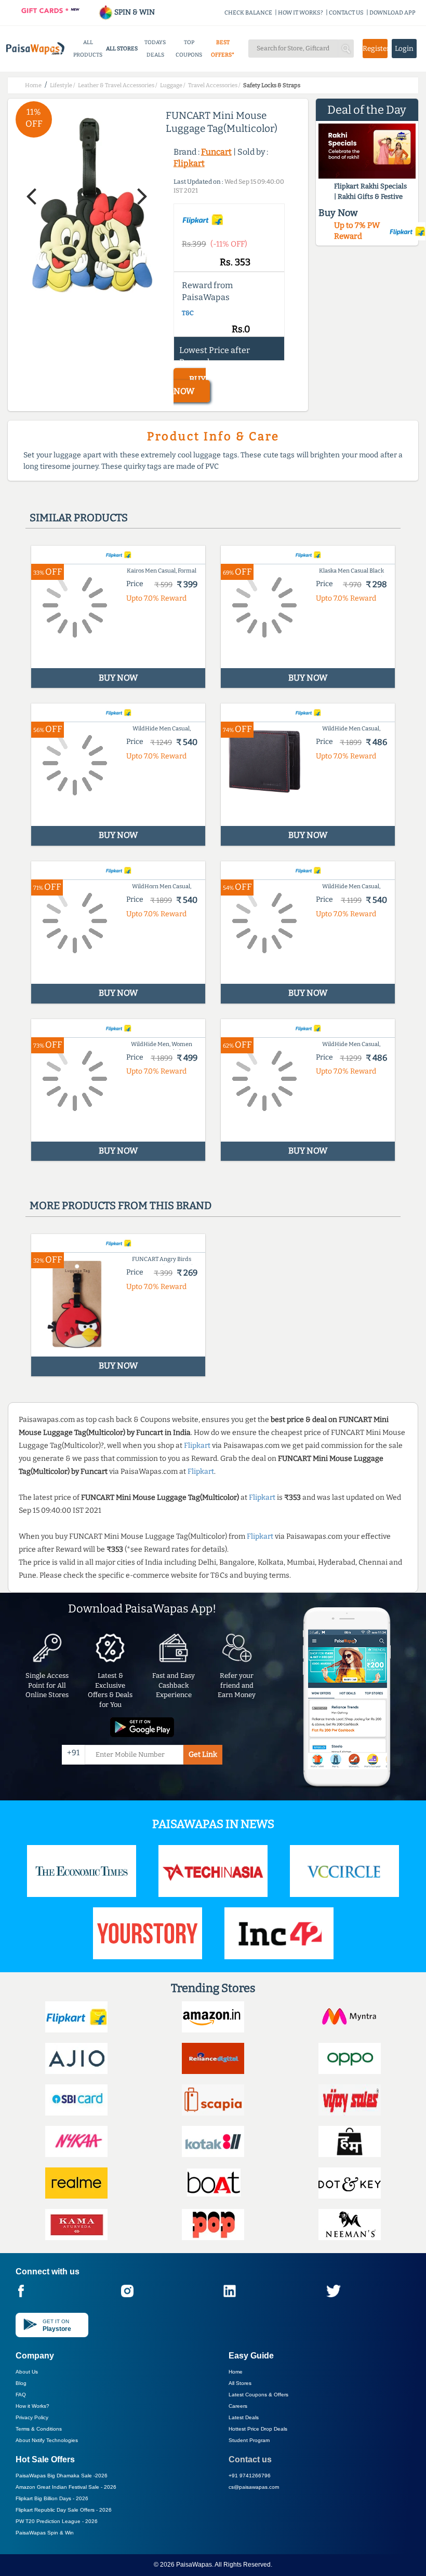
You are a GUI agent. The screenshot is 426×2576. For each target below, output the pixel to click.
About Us (27, 2372)
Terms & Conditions (39, 2429)
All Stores (240, 2383)
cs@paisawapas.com (254, 2487)
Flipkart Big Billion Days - (52, 2498)
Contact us (250, 2459)
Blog (21, 2383)
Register (375, 49)
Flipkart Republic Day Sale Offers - (64, 2510)
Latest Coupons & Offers (258, 2395)
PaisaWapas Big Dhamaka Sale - (62, 2476)
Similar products (79, 518)
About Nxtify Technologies (47, 2440)
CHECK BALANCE (248, 13)
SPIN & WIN (134, 12)
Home (236, 2372)
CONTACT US (346, 13)
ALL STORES (122, 49)
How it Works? (32, 2406)
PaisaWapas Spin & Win (45, 2533)
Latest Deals (244, 2417)
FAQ (21, 2395)
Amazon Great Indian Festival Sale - (66, 2487)
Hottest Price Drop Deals (258, 2429)
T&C (188, 313)
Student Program (249, 2440)
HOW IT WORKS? (301, 13)
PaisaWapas (194, 2565)
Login (404, 49)
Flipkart (189, 163)
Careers (238, 2406)
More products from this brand (121, 1205)
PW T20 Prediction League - (57, 2521)
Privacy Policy (32, 2417)
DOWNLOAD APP (392, 13)
